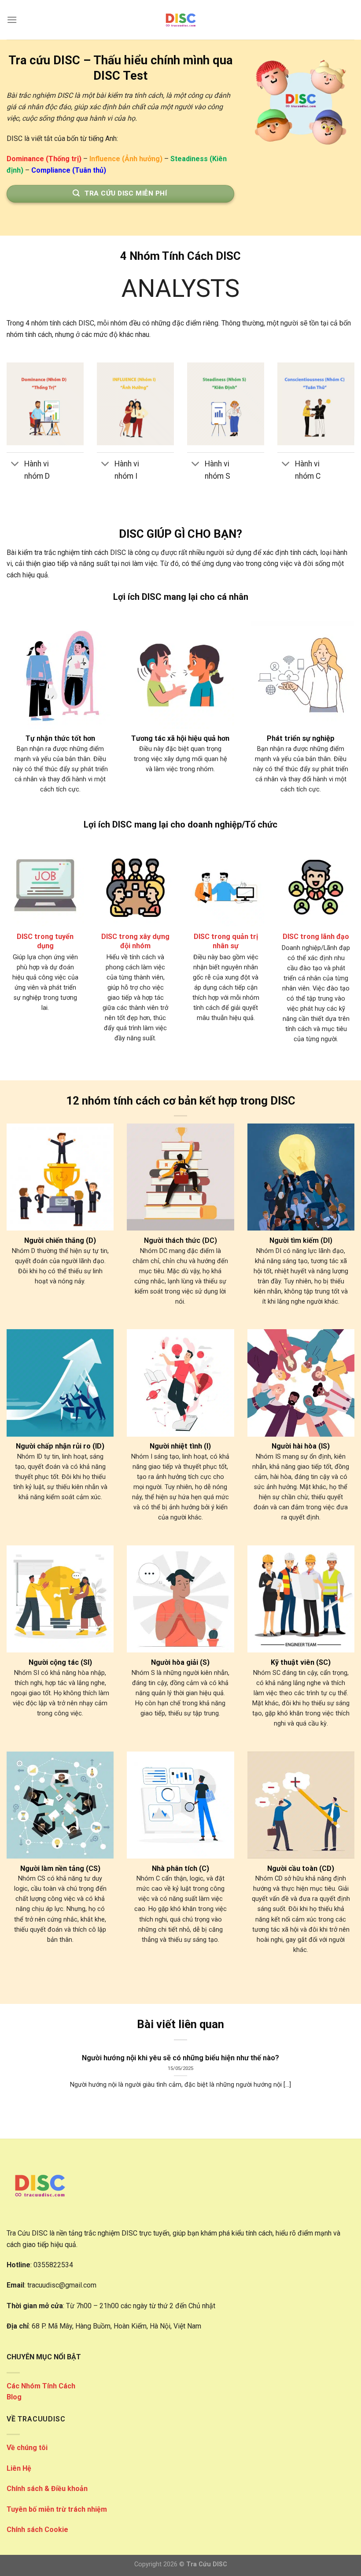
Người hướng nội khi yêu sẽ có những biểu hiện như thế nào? (180, 2058)
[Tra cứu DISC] (180, 20)
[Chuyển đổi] (15, 465)
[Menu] (12, 20)
